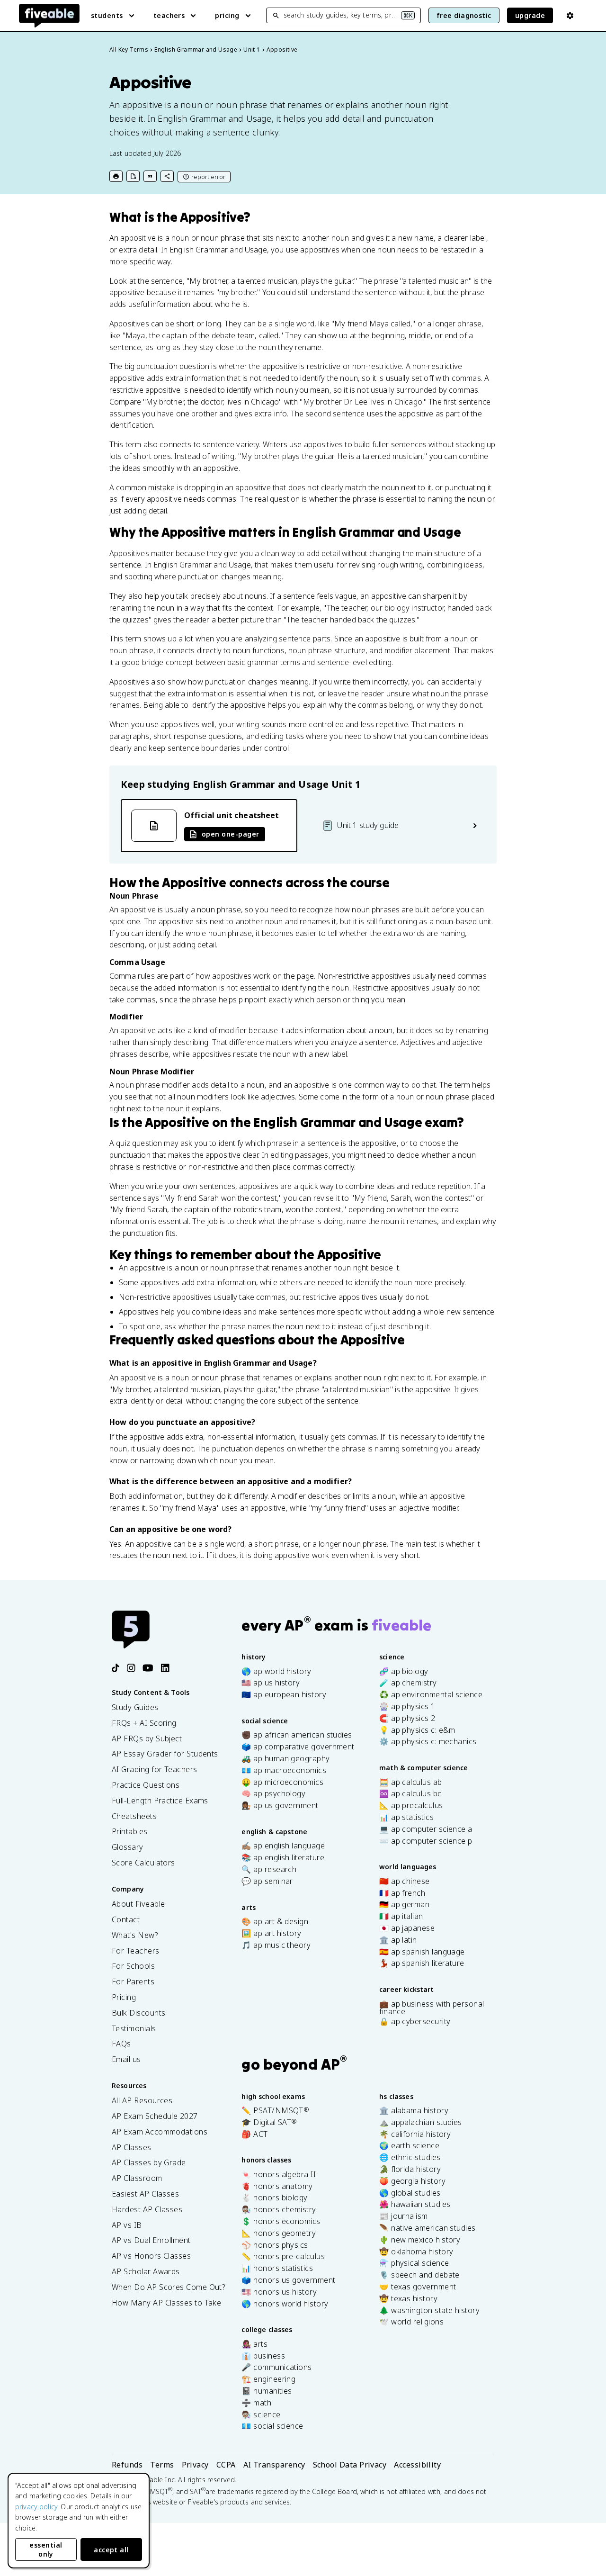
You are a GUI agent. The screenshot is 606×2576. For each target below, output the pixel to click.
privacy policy (36, 2507)
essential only (46, 2549)
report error (208, 177)
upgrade (530, 15)
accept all (111, 2550)
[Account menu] (570, 16)
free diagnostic (464, 15)
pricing (227, 15)
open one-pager (230, 834)
